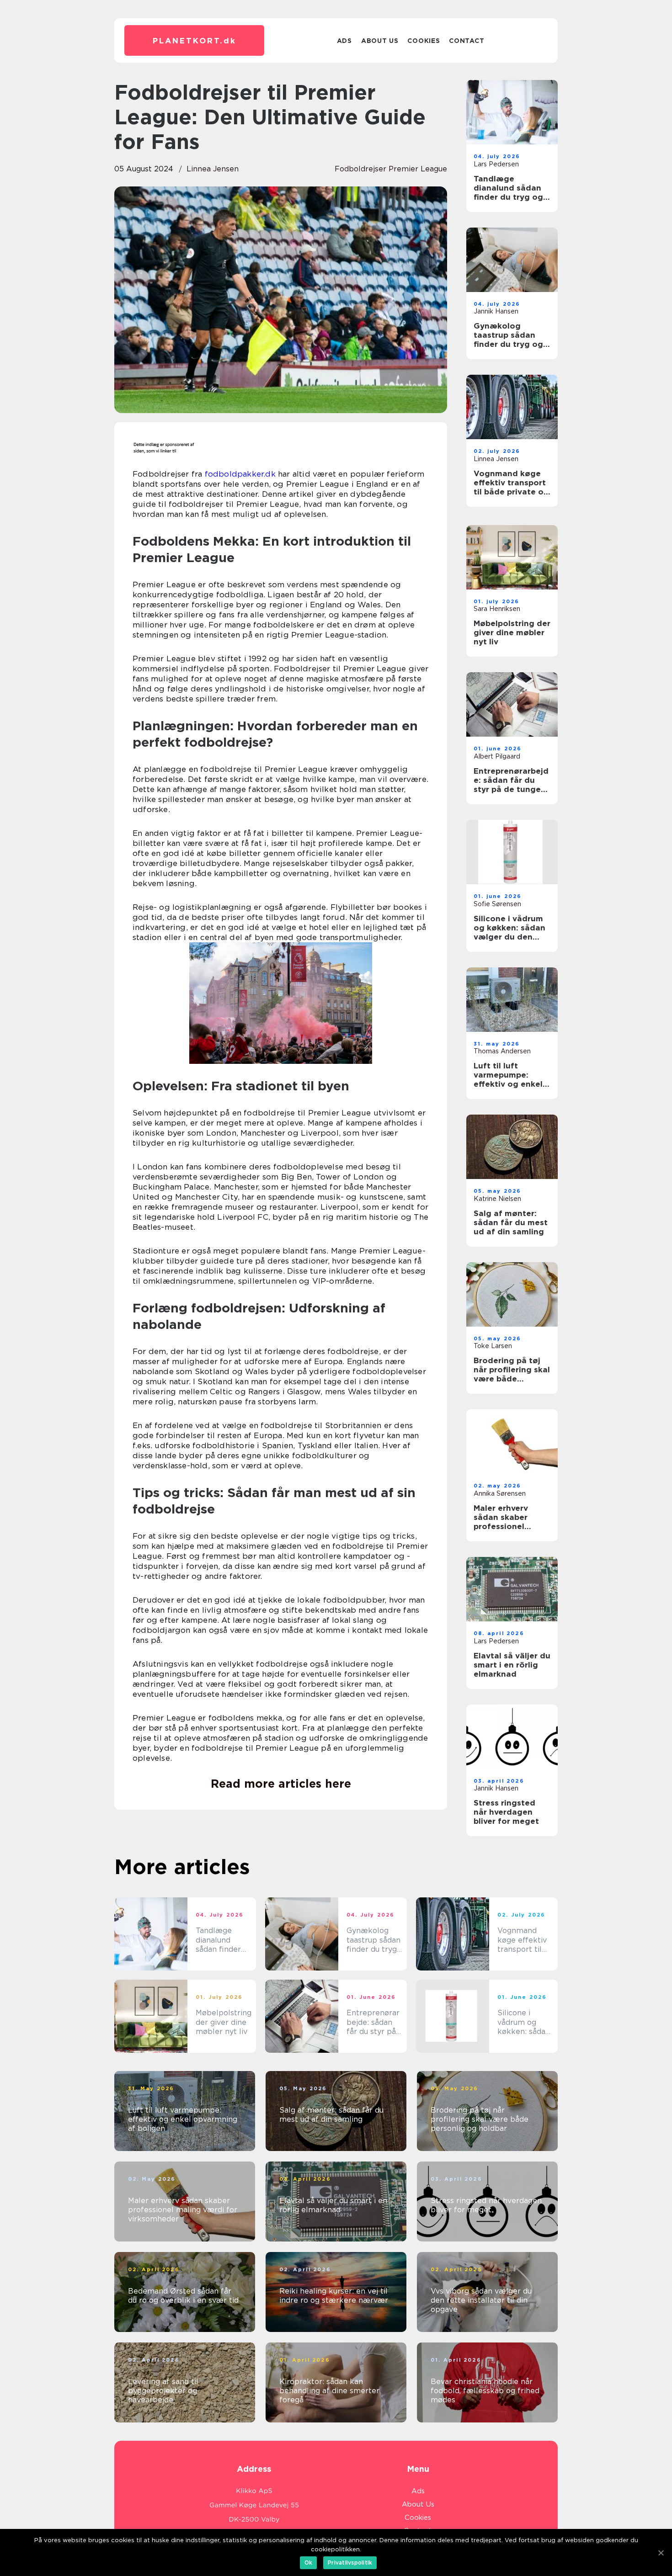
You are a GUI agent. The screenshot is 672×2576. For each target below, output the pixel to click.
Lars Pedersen (496, 164)
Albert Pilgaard (497, 756)
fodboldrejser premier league (391, 169)
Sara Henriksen (497, 609)
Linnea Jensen (213, 169)
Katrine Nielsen (497, 1199)
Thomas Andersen (502, 1051)
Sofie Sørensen (497, 904)
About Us (380, 41)
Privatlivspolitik (350, 2563)
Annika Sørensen (500, 1493)
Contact (467, 41)
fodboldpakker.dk (240, 474)
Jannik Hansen (496, 311)
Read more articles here (281, 1784)
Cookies (424, 41)
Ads (344, 41)
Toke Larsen (493, 1346)
